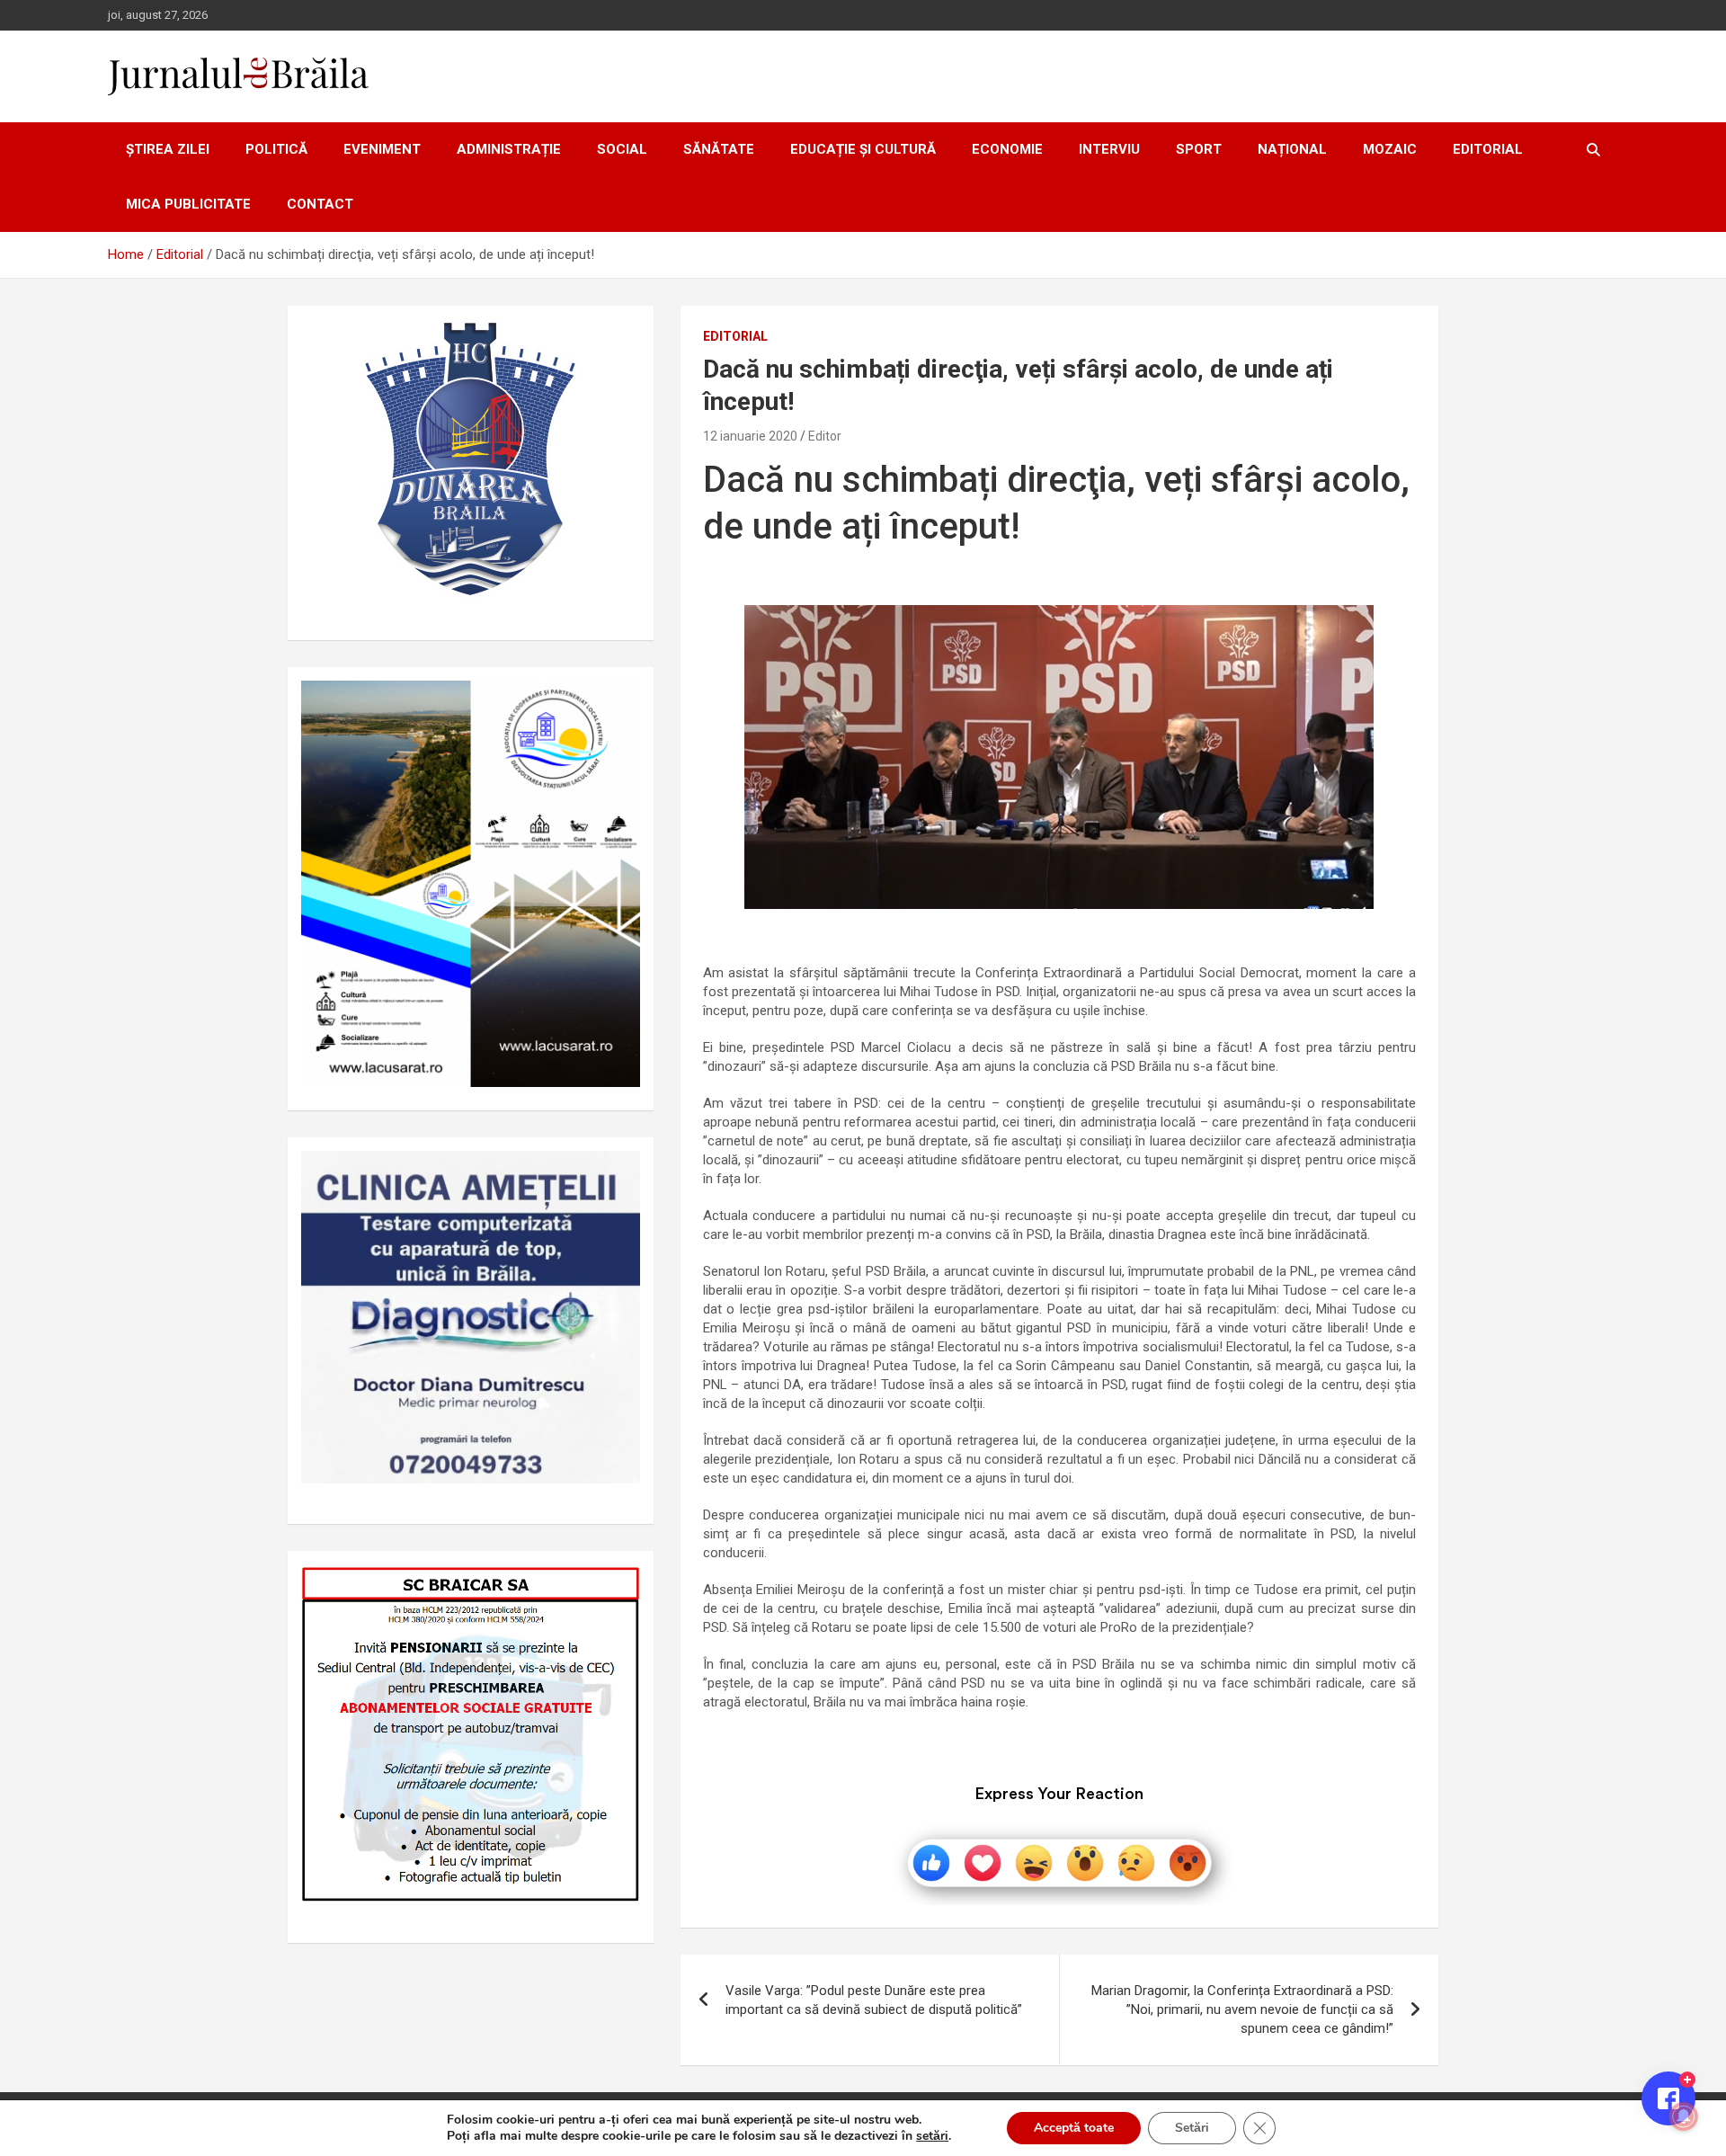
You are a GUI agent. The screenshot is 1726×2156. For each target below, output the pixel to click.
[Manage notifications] (1684, 2116)
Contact (320, 204)
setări (932, 2136)
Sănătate (719, 149)
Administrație (509, 149)
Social (622, 149)
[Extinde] (617, 1174)
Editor (825, 436)
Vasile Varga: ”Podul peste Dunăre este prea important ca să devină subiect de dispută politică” (874, 2000)
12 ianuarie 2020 (750, 436)
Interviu (1109, 149)
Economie (1007, 149)
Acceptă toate (1074, 2128)
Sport (1199, 149)
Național (1292, 149)
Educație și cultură (863, 149)
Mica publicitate (188, 204)
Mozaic (1390, 149)
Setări (1192, 2128)
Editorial (1488, 149)
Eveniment (382, 149)
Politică (276, 149)
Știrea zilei (168, 149)
